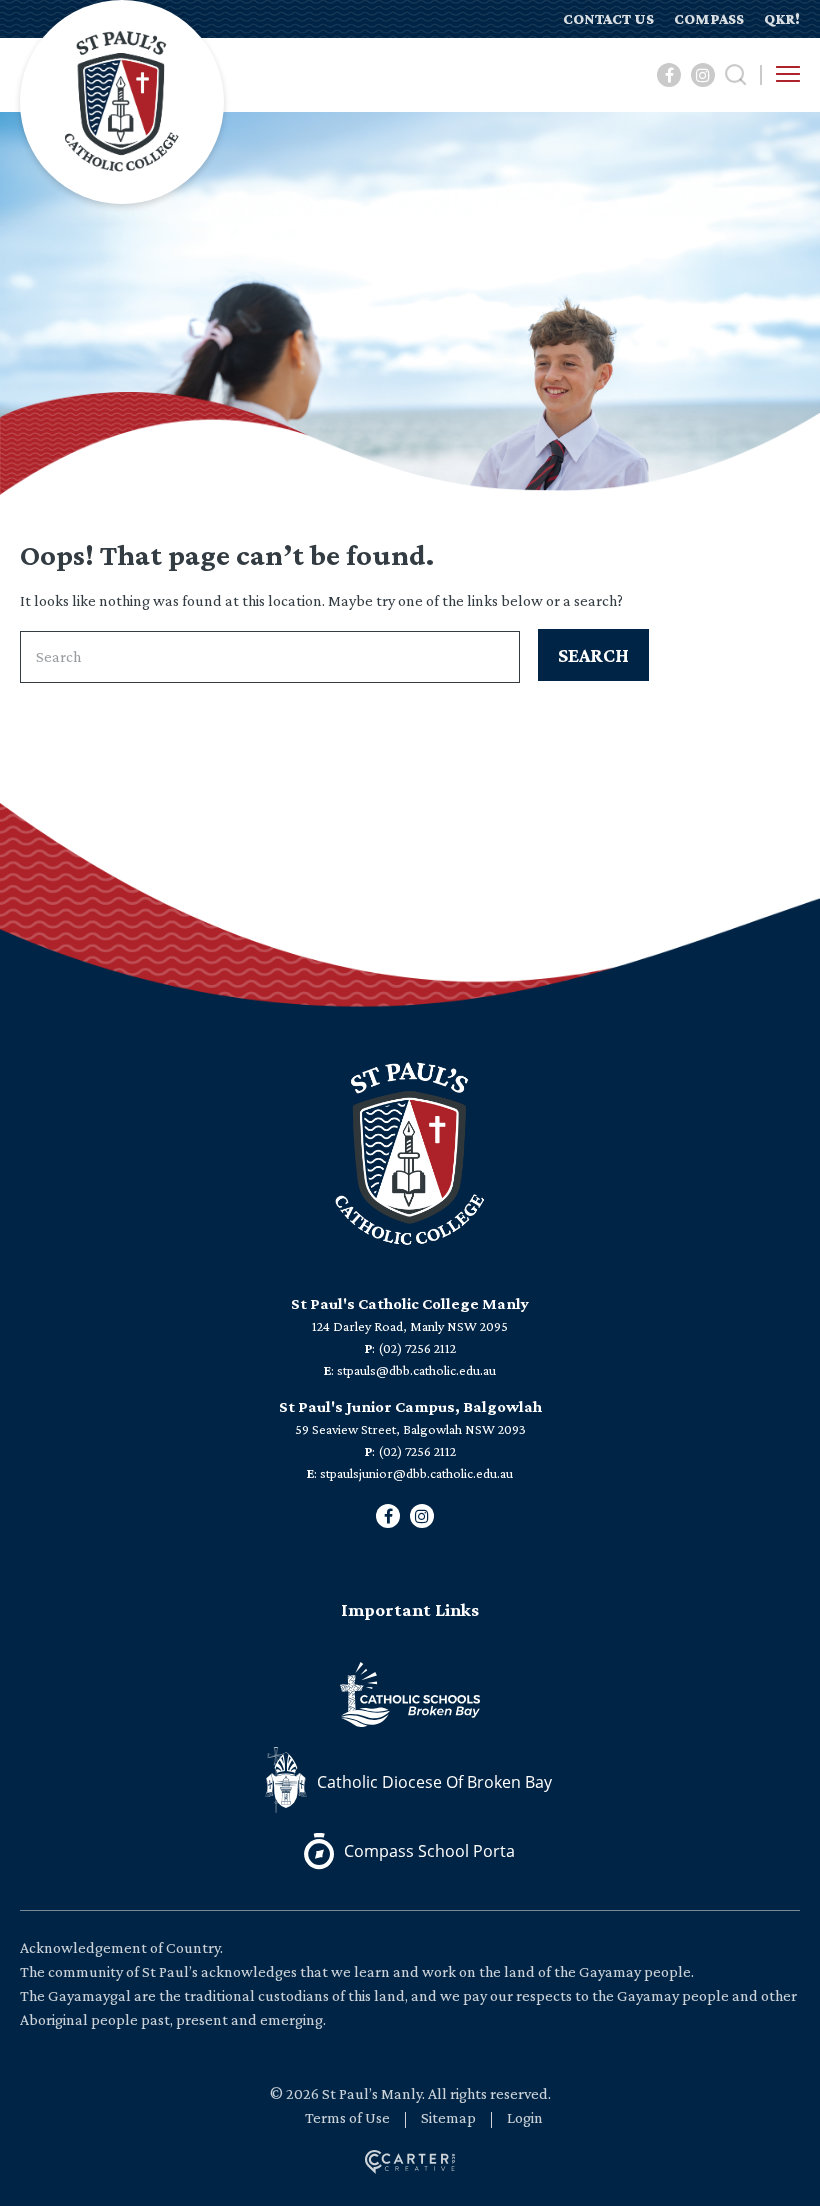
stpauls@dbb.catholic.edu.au (416, 1370)
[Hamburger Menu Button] (788, 74)
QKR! (782, 19)
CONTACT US (608, 19)
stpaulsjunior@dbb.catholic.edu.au (416, 1473)
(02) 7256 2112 (417, 1348)
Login (525, 2117)
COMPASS (709, 19)
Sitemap (448, 2117)
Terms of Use (347, 2117)
